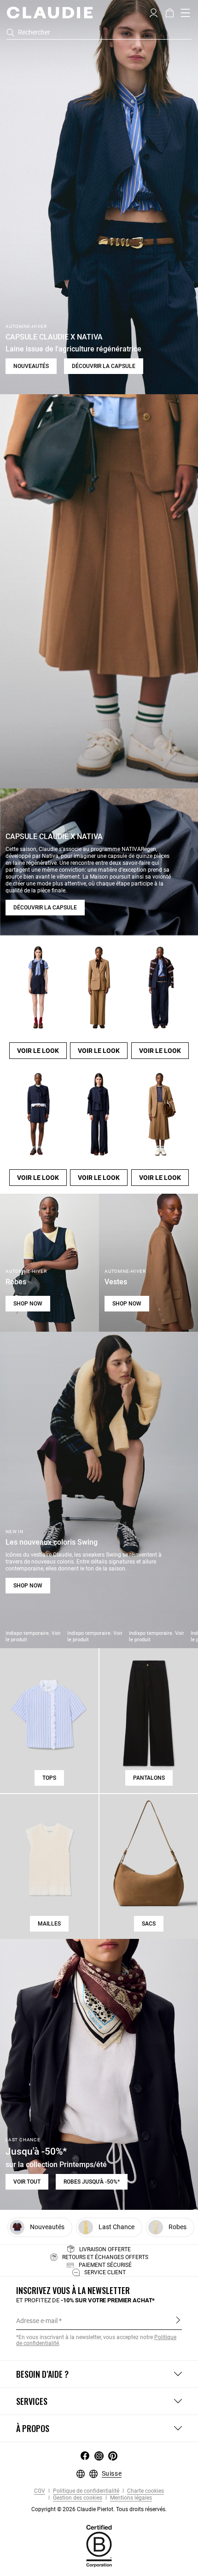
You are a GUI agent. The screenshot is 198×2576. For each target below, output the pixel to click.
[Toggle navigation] (186, 13)
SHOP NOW (28, 1304)
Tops (49, 1778)
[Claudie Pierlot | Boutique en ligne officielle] (49, 12)
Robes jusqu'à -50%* (92, 2182)
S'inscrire (178, 2320)
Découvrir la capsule (104, 366)
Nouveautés (31, 366)
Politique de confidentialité (85, 2491)
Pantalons (149, 1778)
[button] (154, 12)
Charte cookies (145, 2491)
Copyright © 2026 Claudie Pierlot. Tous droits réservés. (99, 2509)
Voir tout (27, 2182)
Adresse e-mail (37, 2321)
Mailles (49, 1924)
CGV (40, 2491)
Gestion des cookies (77, 2498)
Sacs (149, 1924)
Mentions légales (130, 2498)
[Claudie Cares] (99, 2546)
